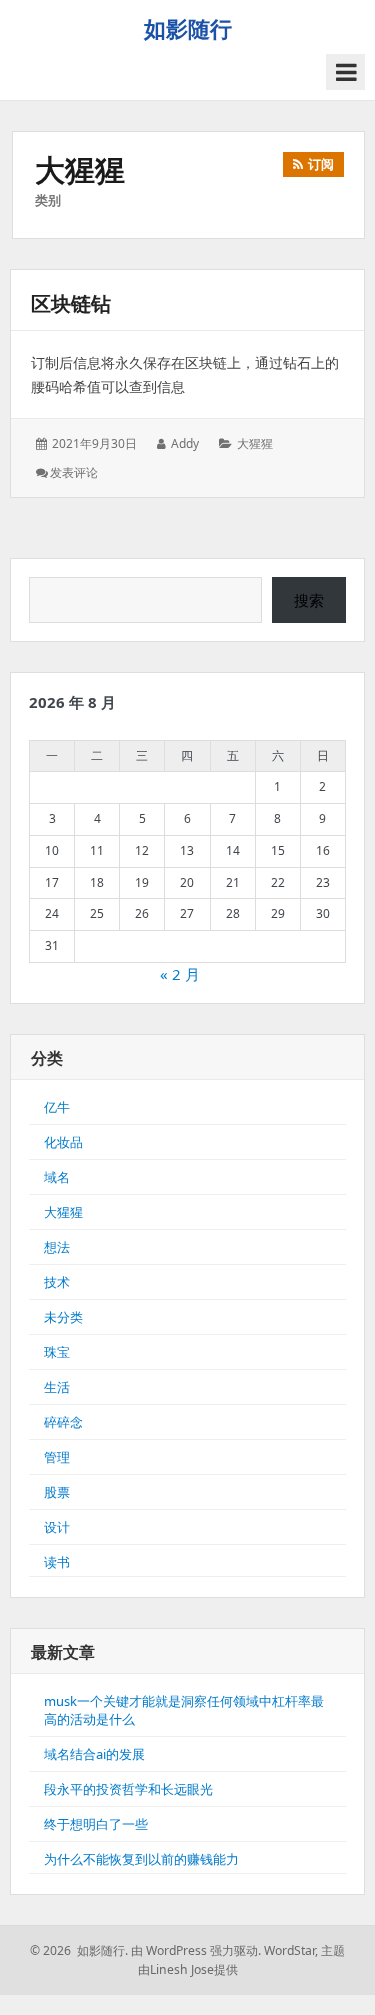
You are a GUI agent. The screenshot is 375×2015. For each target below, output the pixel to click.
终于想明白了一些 (96, 1824)
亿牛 (57, 1107)
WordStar (289, 1950)
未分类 (63, 1317)
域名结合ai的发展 (94, 1754)
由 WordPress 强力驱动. (196, 1950)
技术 (57, 1282)
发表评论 (74, 472)
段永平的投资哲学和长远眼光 (128, 1789)
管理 (57, 1457)
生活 (57, 1387)
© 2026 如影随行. (79, 1950)
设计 (57, 1527)
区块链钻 (71, 303)
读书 (57, 1562)
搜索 (309, 600)
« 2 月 (180, 974)
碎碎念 (63, 1422)
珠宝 (57, 1352)
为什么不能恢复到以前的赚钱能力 (141, 1859)
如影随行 (188, 28)
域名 (57, 1177)
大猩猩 (255, 443)
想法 (57, 1247)
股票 (57, 1492)
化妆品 (63, 1142)
